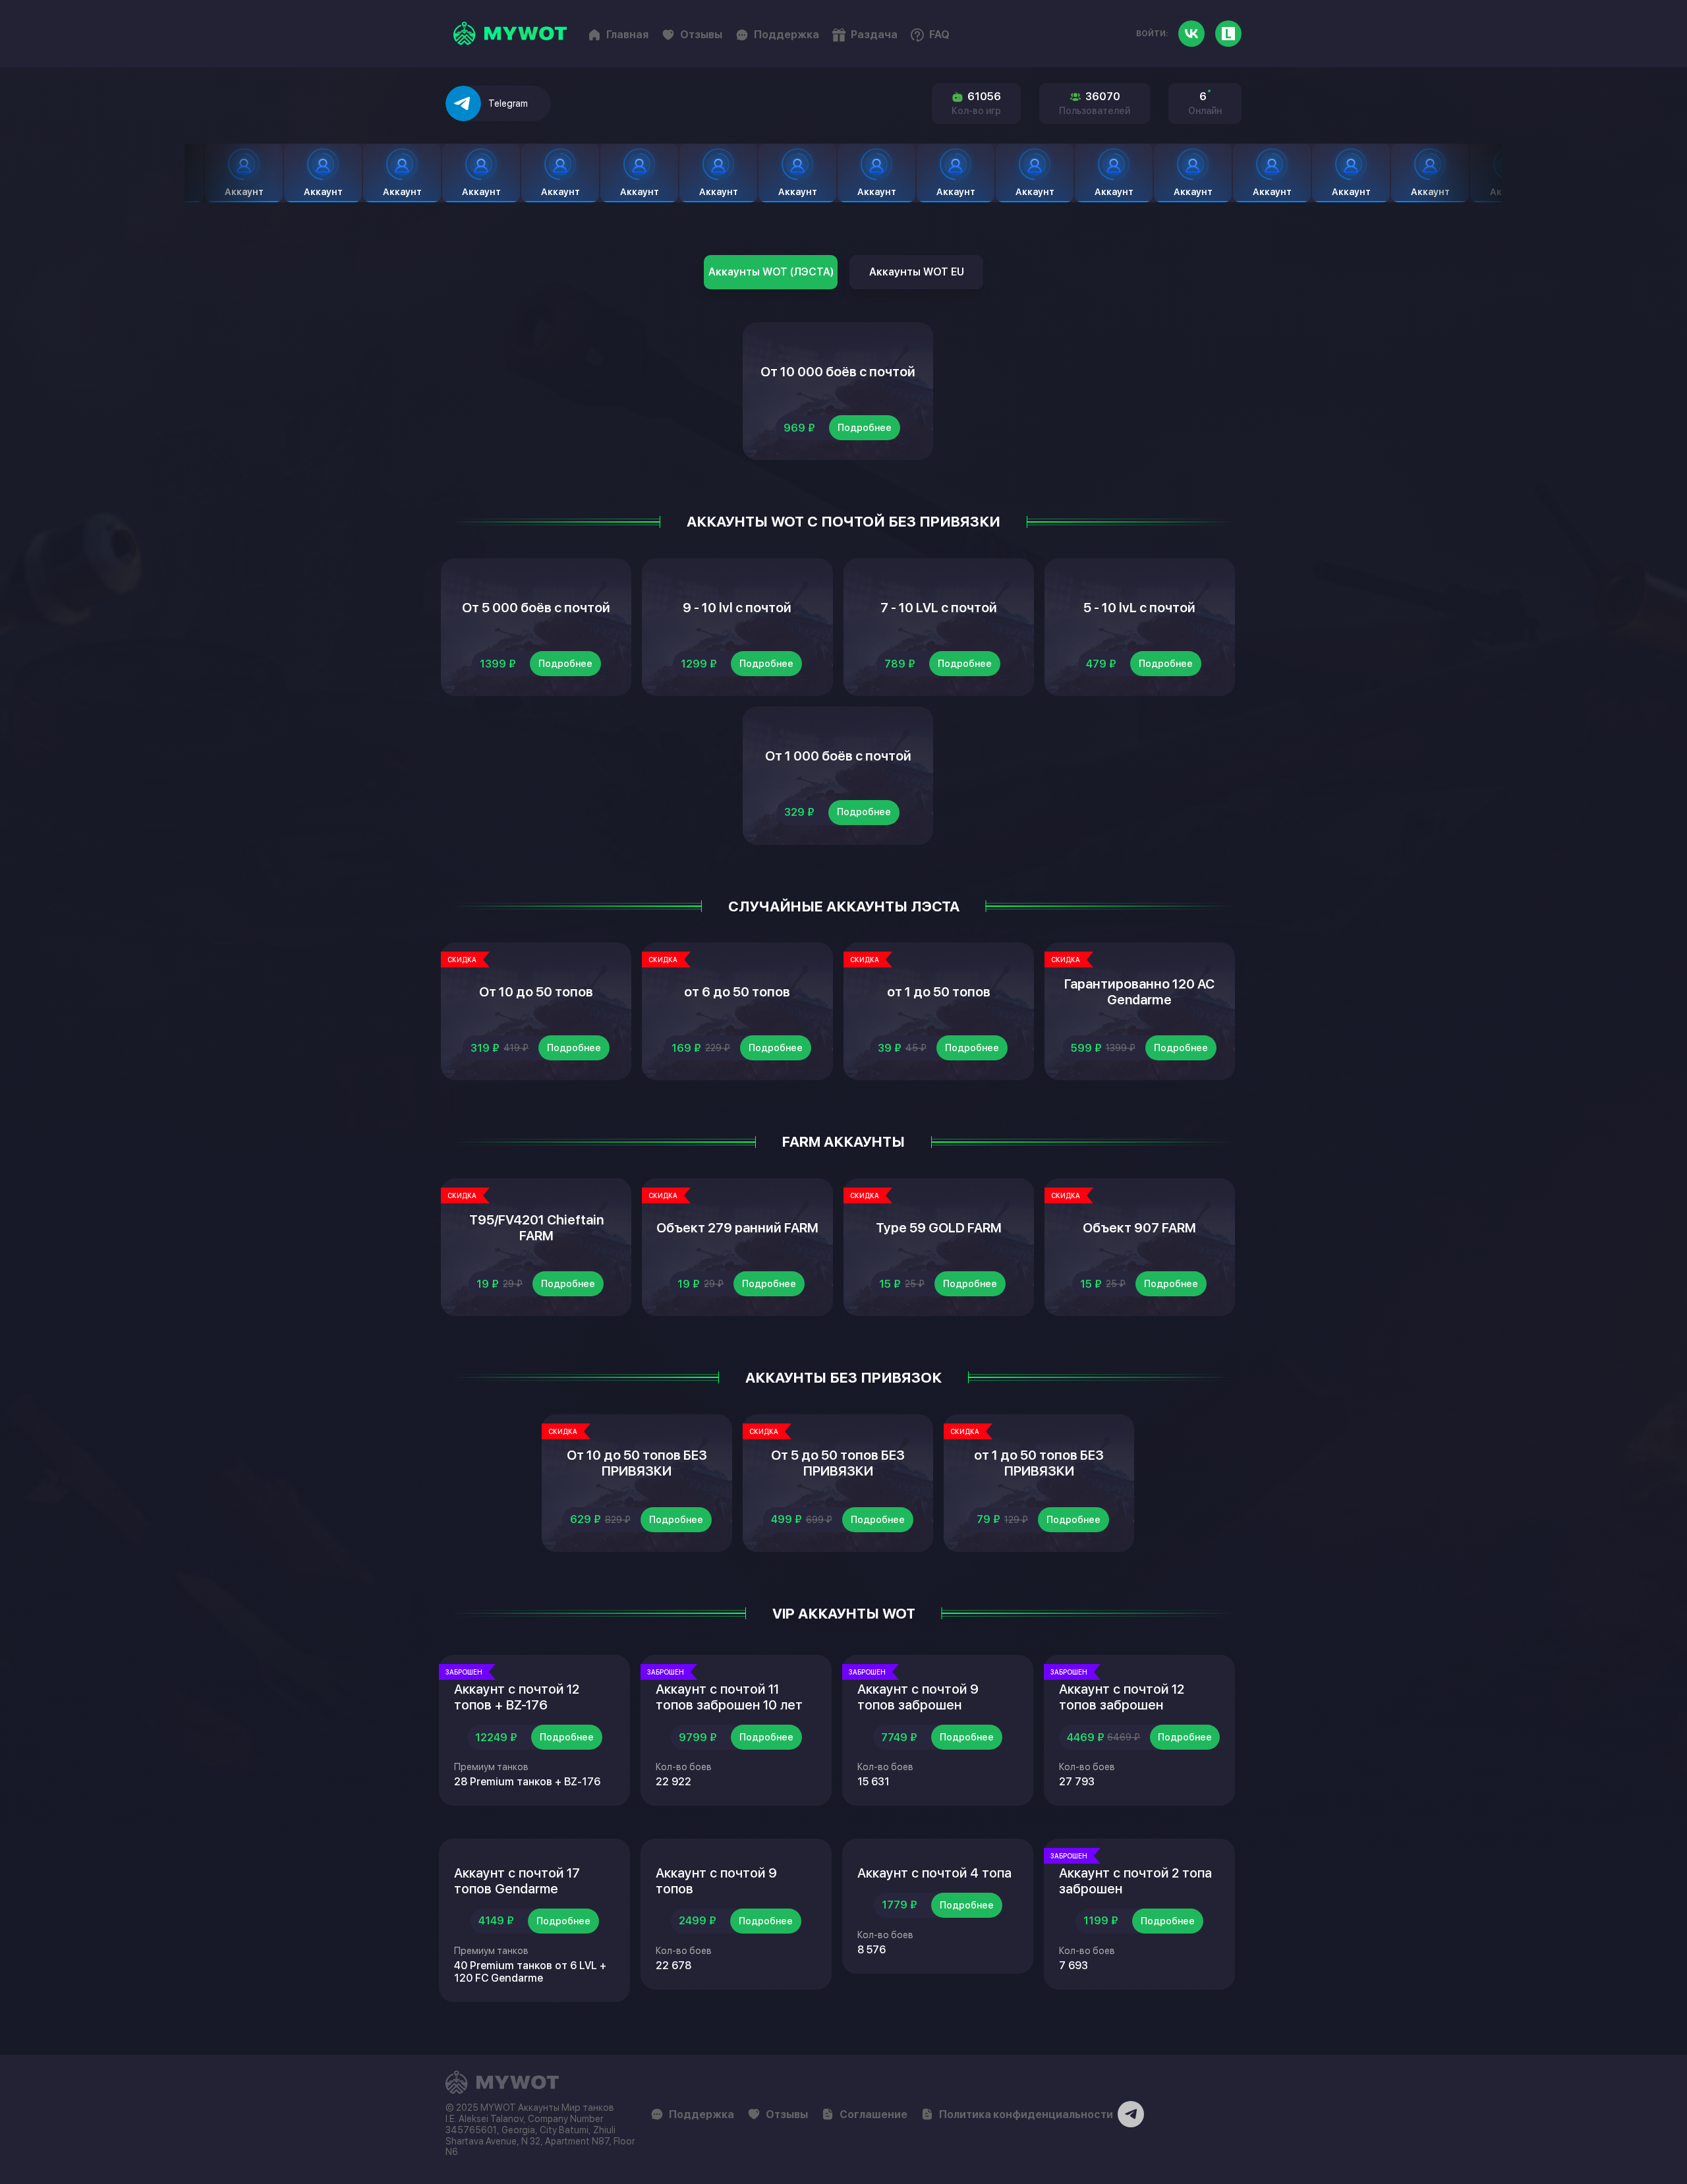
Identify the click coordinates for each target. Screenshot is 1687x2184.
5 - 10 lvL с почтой (1139, 608)
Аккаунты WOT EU (917, 272)
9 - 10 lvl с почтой (737, 608)
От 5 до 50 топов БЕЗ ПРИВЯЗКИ (838, 1463)
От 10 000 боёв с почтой (838, 372)
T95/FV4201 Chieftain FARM (536, 1228)
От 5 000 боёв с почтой (536, 608)
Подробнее (865, 428)
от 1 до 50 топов (939, 992)
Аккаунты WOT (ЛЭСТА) (771, 272)
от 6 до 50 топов (737, 992)
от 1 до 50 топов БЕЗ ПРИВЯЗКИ (1039, 1463)
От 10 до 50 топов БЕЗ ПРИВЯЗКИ (637, 1463)
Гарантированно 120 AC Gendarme (1139, 992)
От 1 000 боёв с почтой (838, 756)
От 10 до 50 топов (536, 992)
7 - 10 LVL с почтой (939, 608)
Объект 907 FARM (1139, 1228)
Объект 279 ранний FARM (737, 1228)
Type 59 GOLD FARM (939, 1228)
